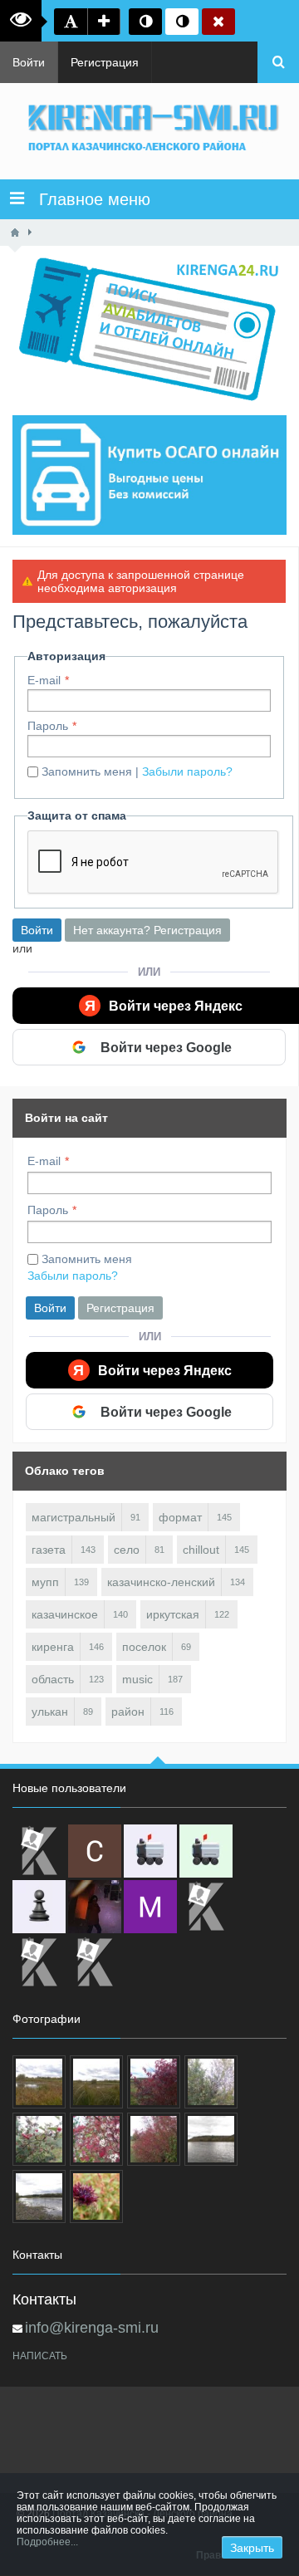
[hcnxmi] (206, 1851)
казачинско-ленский (161, 1582)
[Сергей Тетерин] (95, 1851)
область (53, 1679)
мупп (45, 1582)
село (127, 1550)
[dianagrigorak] (95, 1907)
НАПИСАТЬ (40, 2356)
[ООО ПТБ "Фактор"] (39, 1962)
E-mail (44, 680)
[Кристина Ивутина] (95, 1962)
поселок (144, 1647)
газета (49, 1550)
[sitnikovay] (206, 1907)
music (137, 1679)
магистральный (74, 1517)
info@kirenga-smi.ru (92, 2328)
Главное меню (87, 199)
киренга (53, 1647)
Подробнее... (47, 2542)
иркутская (173, 1614)
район (128, 1712)
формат (180, 1517)
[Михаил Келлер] (150, 1907)
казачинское (65, 1614)
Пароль (48, 726)
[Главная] (15, 233)
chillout (201, 1550)
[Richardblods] (39, 1851)
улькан (50, 1712)
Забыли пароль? (187, 771)
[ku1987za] (150, 1851)
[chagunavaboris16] (39, 1907)
